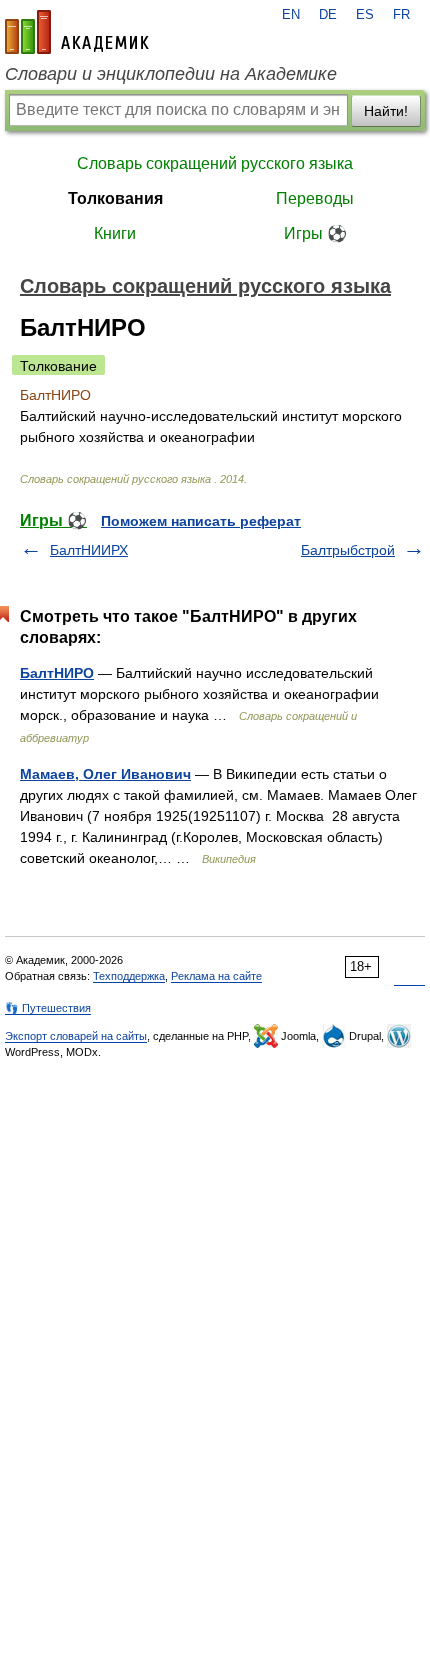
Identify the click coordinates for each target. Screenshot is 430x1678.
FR (401, 15)
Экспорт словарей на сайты (76, 1036)
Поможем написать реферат (201, 521)
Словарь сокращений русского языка (215, 163)
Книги (115, 233)
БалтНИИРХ (89, 550)
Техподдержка (129, 976)
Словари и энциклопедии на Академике (171, 74)
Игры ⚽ (315, 233)
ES (365, 15)
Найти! (386, 111)
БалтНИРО (57, 673)
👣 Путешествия (48, 1008)
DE (328, 15)
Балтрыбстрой (348, 550)
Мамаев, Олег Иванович (105, 774)
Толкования (115, 198)
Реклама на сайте (216, 976)
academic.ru (77, 32)
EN (291, 15)
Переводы (315, 198)
